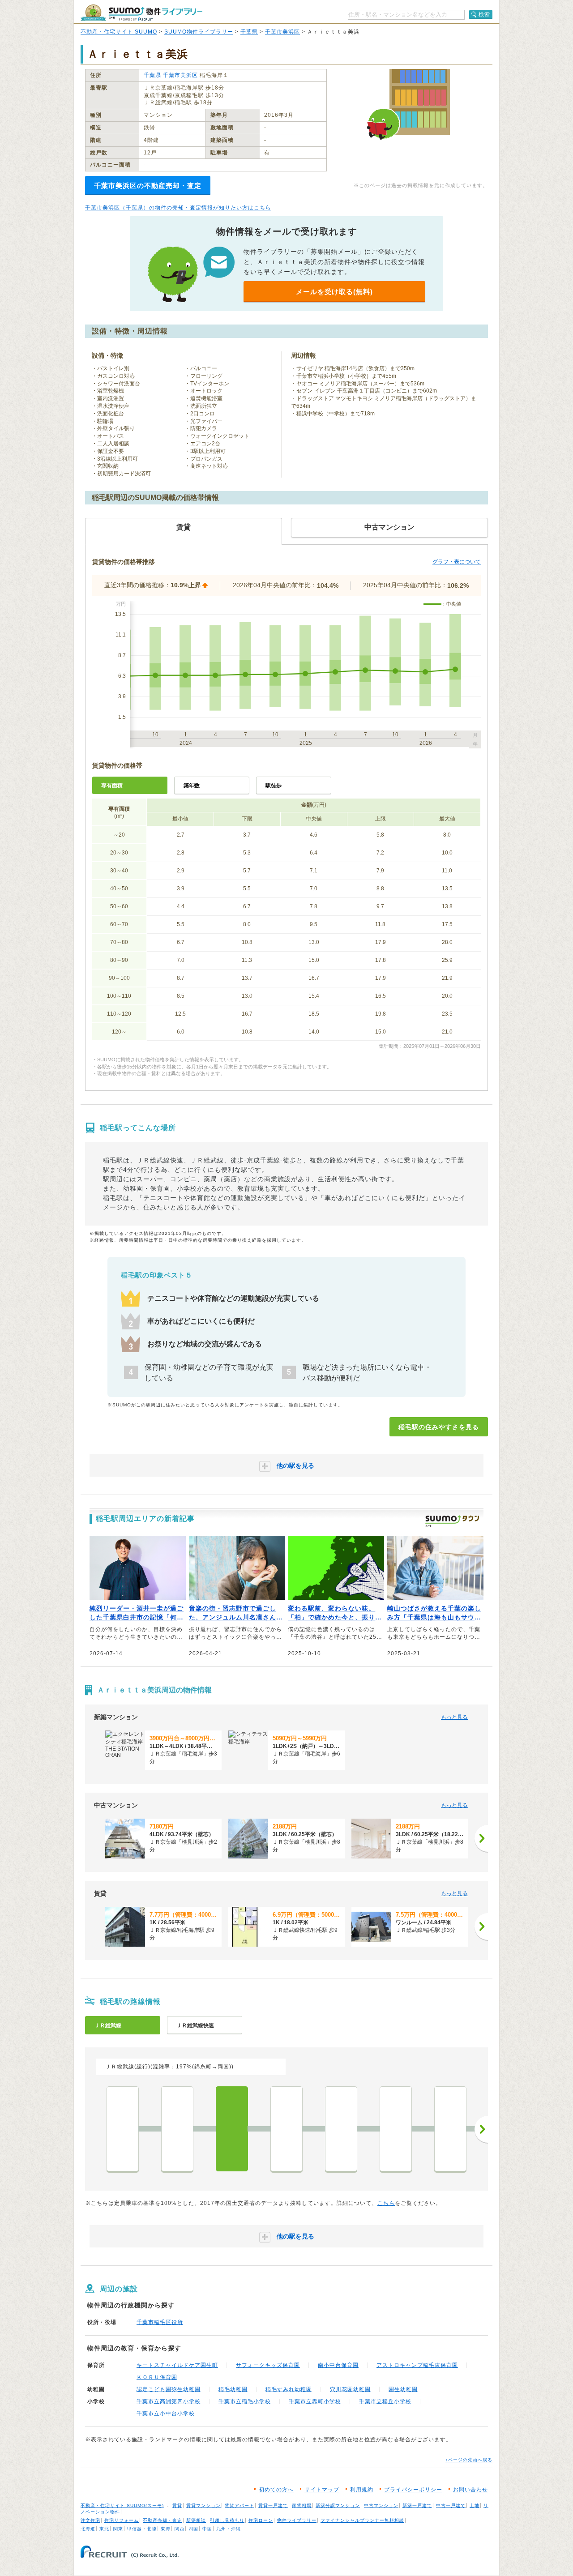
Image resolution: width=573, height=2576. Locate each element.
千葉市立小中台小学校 (166, 2414)
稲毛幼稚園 (233, 2389)
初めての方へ (276, 2490)
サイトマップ (322, 2490)
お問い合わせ (470, 2490)
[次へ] (481, 1838)
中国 (207, 2529)
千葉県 (249, 32)
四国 (193, 2529)
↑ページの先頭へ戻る (469, 2460)
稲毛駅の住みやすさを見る (439, 1427)
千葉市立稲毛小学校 (245, 2401)
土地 (475, 2506)
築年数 (192, 786)
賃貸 (177, 2506)
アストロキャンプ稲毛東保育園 (417, 2365)
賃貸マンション (203, 2506)
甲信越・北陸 (142, 2529)
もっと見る (454, 1717)
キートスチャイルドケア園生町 (177, 2365)
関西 (180, 2529)
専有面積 (112, 786)
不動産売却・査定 (162, 2520)
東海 (166, 2529)
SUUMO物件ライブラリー (199, 32)
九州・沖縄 (229, 2529)
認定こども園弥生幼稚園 (169, 2389)
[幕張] (341, 2129)
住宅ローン (261, 2520)
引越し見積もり (227, 2520)
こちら (386, 2203)
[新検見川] (286, 2129)
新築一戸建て (417, 2506)
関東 (118, 2529)
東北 (104, 2529)
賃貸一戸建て (273, 2506)
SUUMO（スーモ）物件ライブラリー (141, 13)
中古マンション (381, 2506)
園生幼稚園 (403, 2389)
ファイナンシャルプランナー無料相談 (362, 2520)
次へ (481, 2129)
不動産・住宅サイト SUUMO (119, 32)
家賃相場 (302, 2506)
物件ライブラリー (297, 2520)
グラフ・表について (457, 562)
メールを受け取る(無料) (334, 292)
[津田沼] (450, 2129)
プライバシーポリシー (413, 2490)
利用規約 (362, 2490)
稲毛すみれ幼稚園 (289, 2389)
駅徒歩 (274, 786)
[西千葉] (177, 2129)
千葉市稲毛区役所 (160, 2322)
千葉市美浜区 (282, 32)
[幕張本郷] (396, 2129)
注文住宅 (90, 2520)
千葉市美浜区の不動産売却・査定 (148, 186)
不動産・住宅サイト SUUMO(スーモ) (122, 2506)
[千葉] (123, 2129)
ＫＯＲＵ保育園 (157, 2377)
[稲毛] (232, 2129)
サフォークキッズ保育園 (268, 2365)
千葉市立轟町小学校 (315, 2401)
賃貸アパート (239, 2506)
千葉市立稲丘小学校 (385, 2401)
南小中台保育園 (338, 2365)
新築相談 (196, 2520)
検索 (484, 14)
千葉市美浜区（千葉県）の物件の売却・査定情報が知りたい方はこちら (178, 208)
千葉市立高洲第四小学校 (169, 2401)
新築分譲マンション (338, 2506)
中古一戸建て (451, 2506)
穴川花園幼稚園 (350, 2389)
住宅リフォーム (122, 2520)
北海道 (88, 2529)
